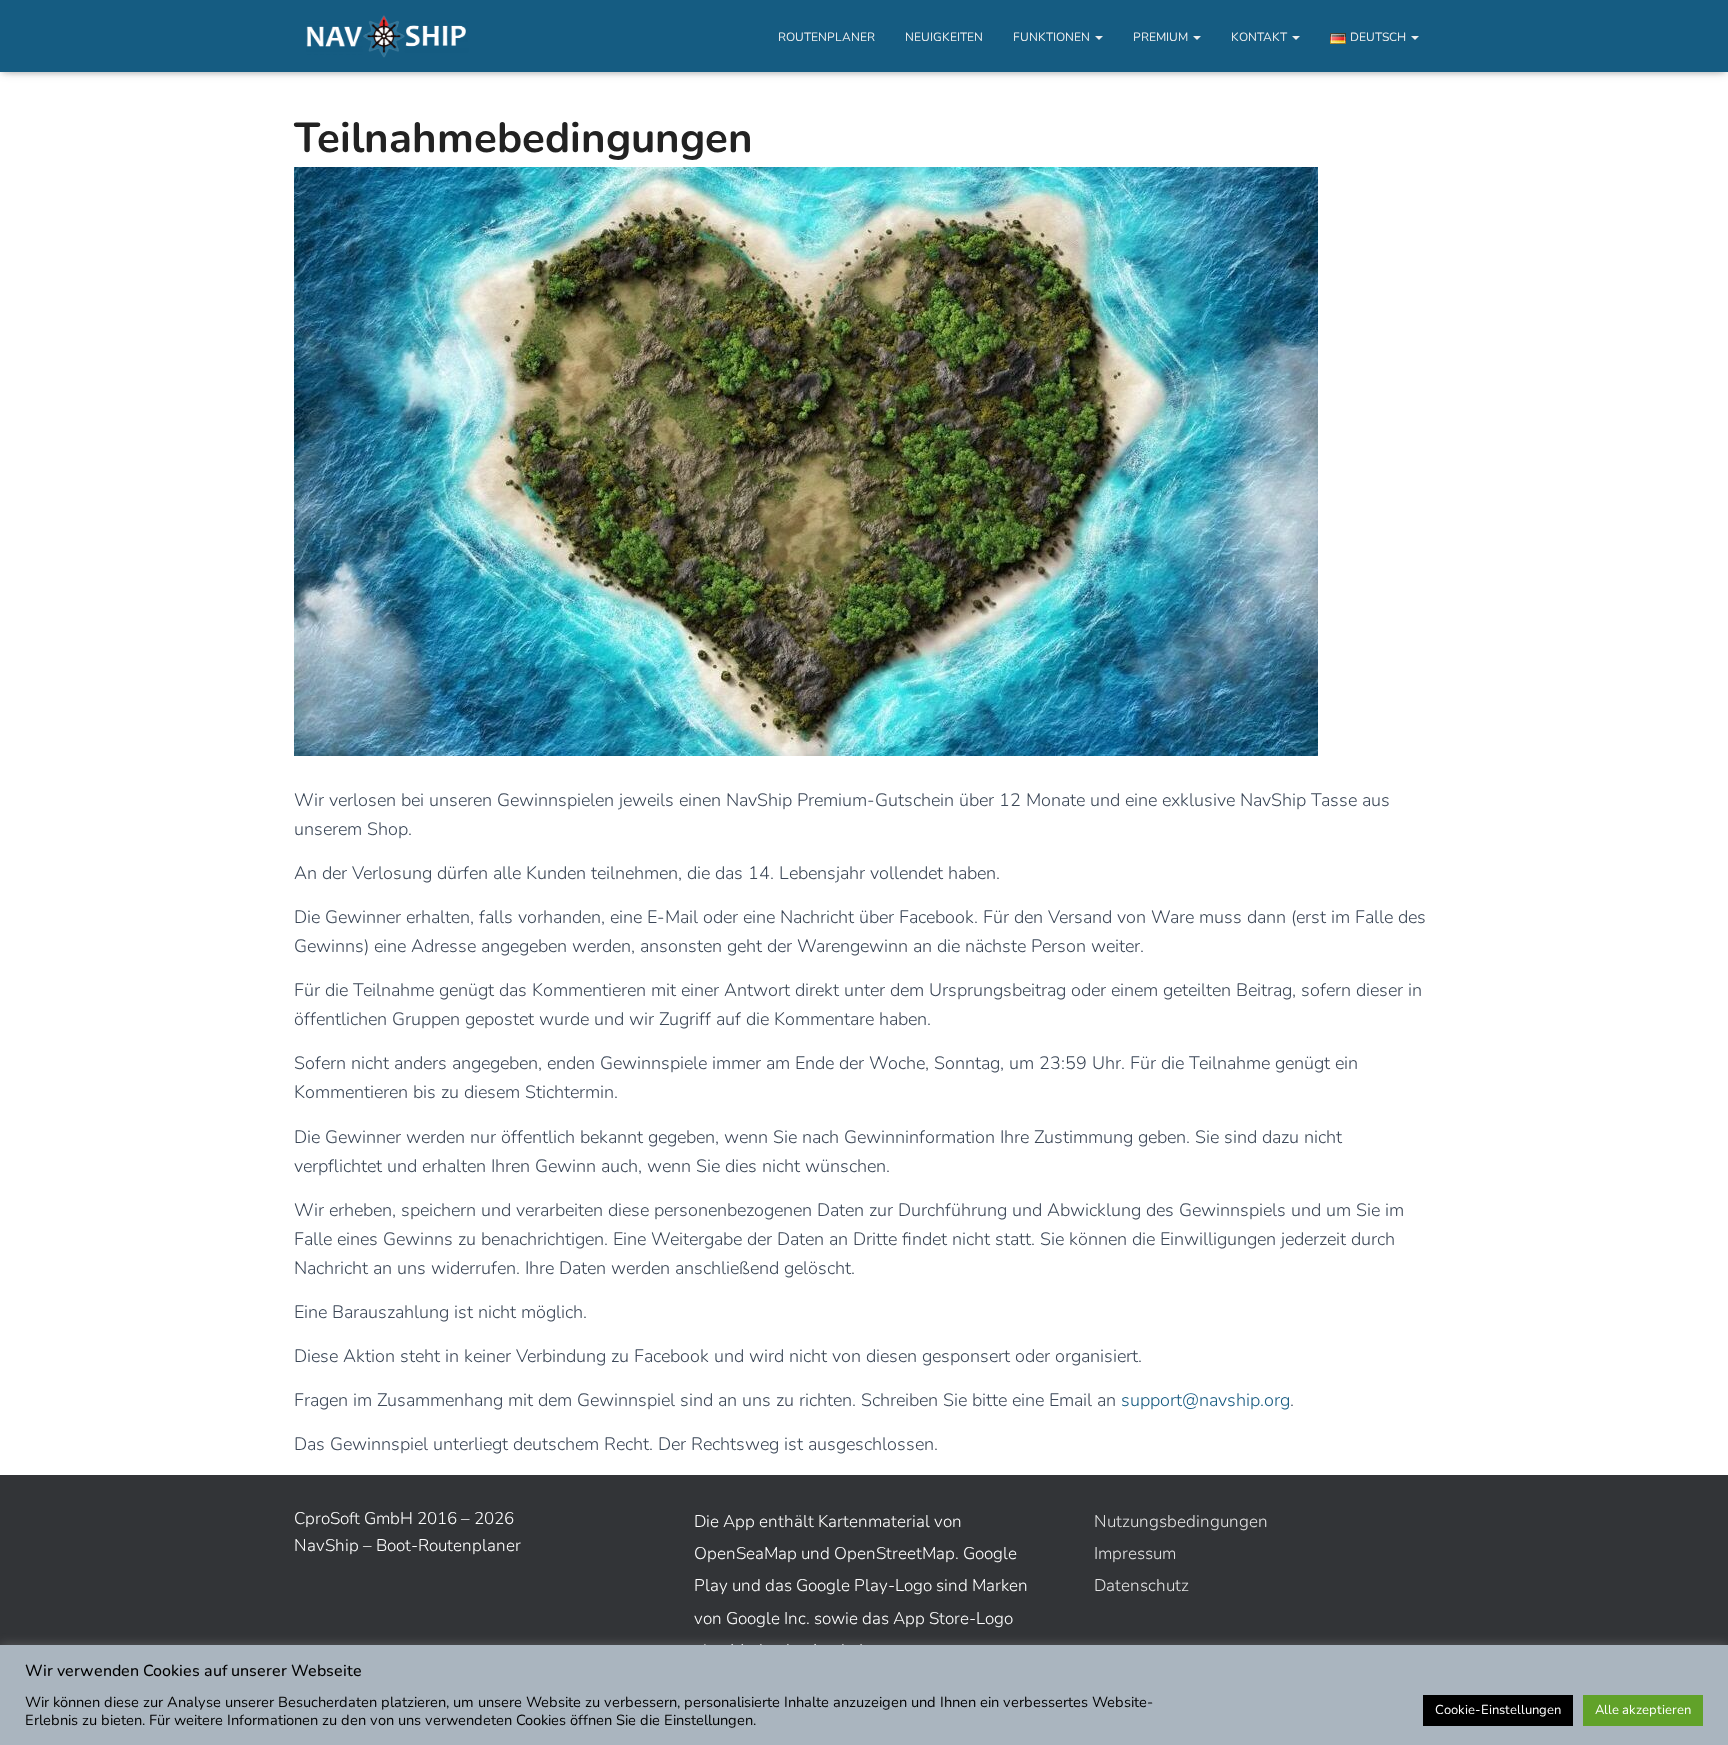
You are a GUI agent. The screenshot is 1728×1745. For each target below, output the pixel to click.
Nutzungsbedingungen (1181, 1521)
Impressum (1135, 1553)
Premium (1162, 37)
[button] (1098, 37)
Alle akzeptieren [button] (1643, 1710)
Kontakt (1260, 37)
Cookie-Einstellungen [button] (1498, 1710)
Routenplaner (826, 37)
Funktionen (1053, 37)
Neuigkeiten (944, 37)
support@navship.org (1205, 1400)
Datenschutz (1141, 1585)
